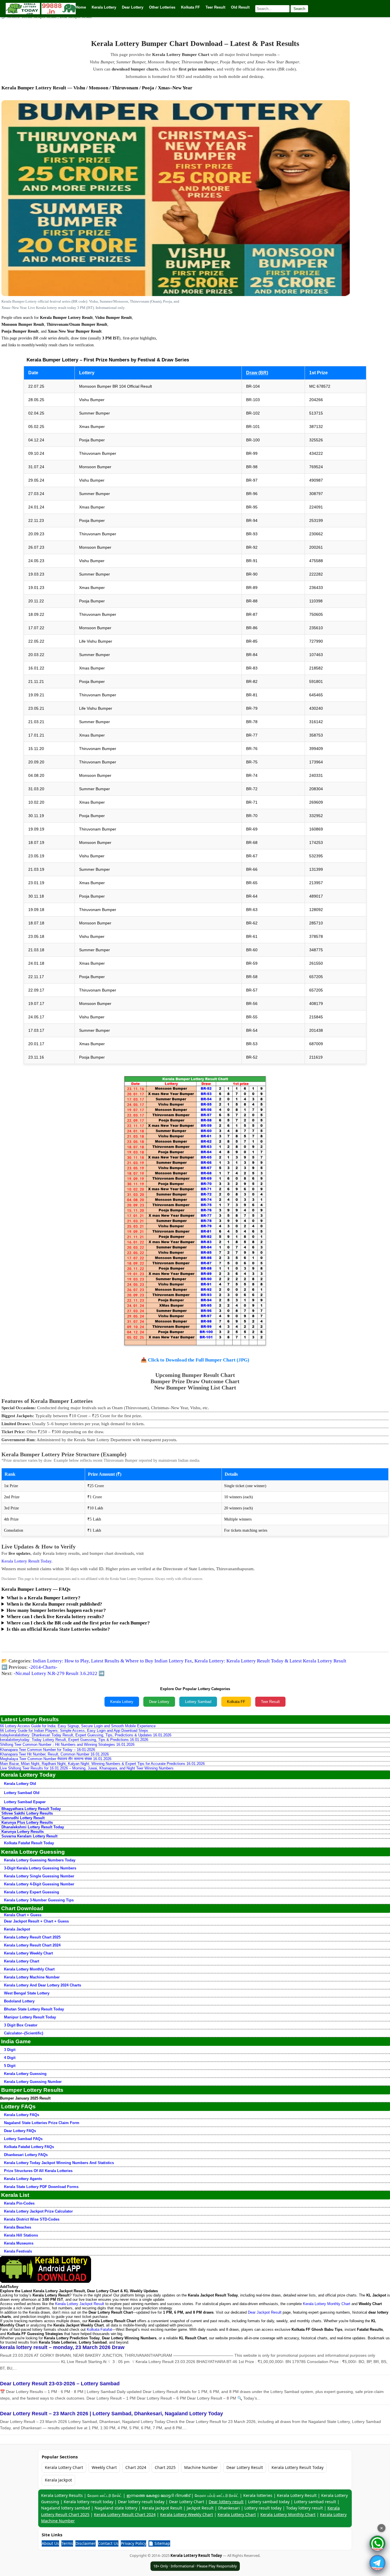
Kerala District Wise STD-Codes (32, 2219)
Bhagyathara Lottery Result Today (31, 1809)
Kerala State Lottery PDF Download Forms (41, 2187)
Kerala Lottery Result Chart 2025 (32, 1937)
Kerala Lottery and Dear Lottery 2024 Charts (43, 1985)
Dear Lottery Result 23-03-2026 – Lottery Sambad (60, 2384)
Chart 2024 (136, 2467)
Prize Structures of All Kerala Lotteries (38, 2171)
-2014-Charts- (43, 1667)
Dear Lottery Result (245, 2467)
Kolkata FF (236, 1702)
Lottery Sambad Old (22, 1793)
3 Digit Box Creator (21, 2025)
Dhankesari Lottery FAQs (26, 2155)
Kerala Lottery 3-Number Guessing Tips (39, 1900)
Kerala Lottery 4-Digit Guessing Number (39, 1884)
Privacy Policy (133, 2543)
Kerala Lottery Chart (22, 1961)
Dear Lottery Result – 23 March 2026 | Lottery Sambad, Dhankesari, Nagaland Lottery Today (111, 2414)
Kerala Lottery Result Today (26, 1561)
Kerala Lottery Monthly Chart (29, 1969)
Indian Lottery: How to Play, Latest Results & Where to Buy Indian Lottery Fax (112, 1661)
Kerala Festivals (18, 2251)
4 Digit (10, 2058)
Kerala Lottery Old (20, 1784)
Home (81, 7)
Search (299, 9)
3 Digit (10, 2050)
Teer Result (270, 1702)
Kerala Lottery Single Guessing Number (39, 1876)
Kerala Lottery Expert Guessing (32, 1892)
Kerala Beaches (18, 2227)
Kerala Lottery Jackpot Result (80, 2304)
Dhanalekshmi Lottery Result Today (33, 1827)
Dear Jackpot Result (265, 2312)
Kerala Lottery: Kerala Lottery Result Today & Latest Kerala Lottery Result (270, 1661)
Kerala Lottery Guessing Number (33, 2082)
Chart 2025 (165, 2467)
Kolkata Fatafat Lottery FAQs (29, 2147)
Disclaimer (86, 2543)
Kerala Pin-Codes (19, 2203)
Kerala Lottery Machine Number (32, 1977)
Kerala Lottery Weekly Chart (28, 1953)
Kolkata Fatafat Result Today (29, 1843)
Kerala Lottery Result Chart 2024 (32, 1945)
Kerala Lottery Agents (23, 2179)
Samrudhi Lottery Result (23, 1818)
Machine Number (201, 2467)
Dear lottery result (226, 2502)
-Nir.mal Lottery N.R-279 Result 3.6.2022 (56, 1673)
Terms (67, 2543)
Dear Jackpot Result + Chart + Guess (36, 1921)
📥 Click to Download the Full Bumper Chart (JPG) (195, 1360)
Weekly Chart (104, 2467)
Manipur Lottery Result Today (30, 2017)
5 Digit (10, 2066)
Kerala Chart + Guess (23, 1915)
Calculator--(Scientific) (24, 2033)
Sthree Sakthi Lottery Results (27, 1813)
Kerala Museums (19, 2243)
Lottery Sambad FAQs (23, 2139)
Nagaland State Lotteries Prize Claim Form (42, 2123)
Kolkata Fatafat (99, 2329)
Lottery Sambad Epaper (25, 1802)
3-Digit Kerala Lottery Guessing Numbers (40, 1868)
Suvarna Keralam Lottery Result (29, 1836)
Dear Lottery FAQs (20, 2131)
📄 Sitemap (159, 2543)
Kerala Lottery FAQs (22, 2115)
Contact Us (108, 2543)
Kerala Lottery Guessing (25, 2074)
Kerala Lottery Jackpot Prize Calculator (38, 2211)
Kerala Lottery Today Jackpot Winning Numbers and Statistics (59, 2163)
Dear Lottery (159, 1702)
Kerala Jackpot (17, 1929)
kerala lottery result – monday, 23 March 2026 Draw (62, 2347)
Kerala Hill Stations (21, 2235)
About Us (50, 2543)
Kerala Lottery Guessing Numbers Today (40, 1860)
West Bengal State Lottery (27, 1993)
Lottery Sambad (198, 1702)
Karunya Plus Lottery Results (27, 1822)
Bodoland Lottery (19, 2001)
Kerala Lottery (122, 1702)
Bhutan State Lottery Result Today (34, 2009)
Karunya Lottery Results (23, 1832)
